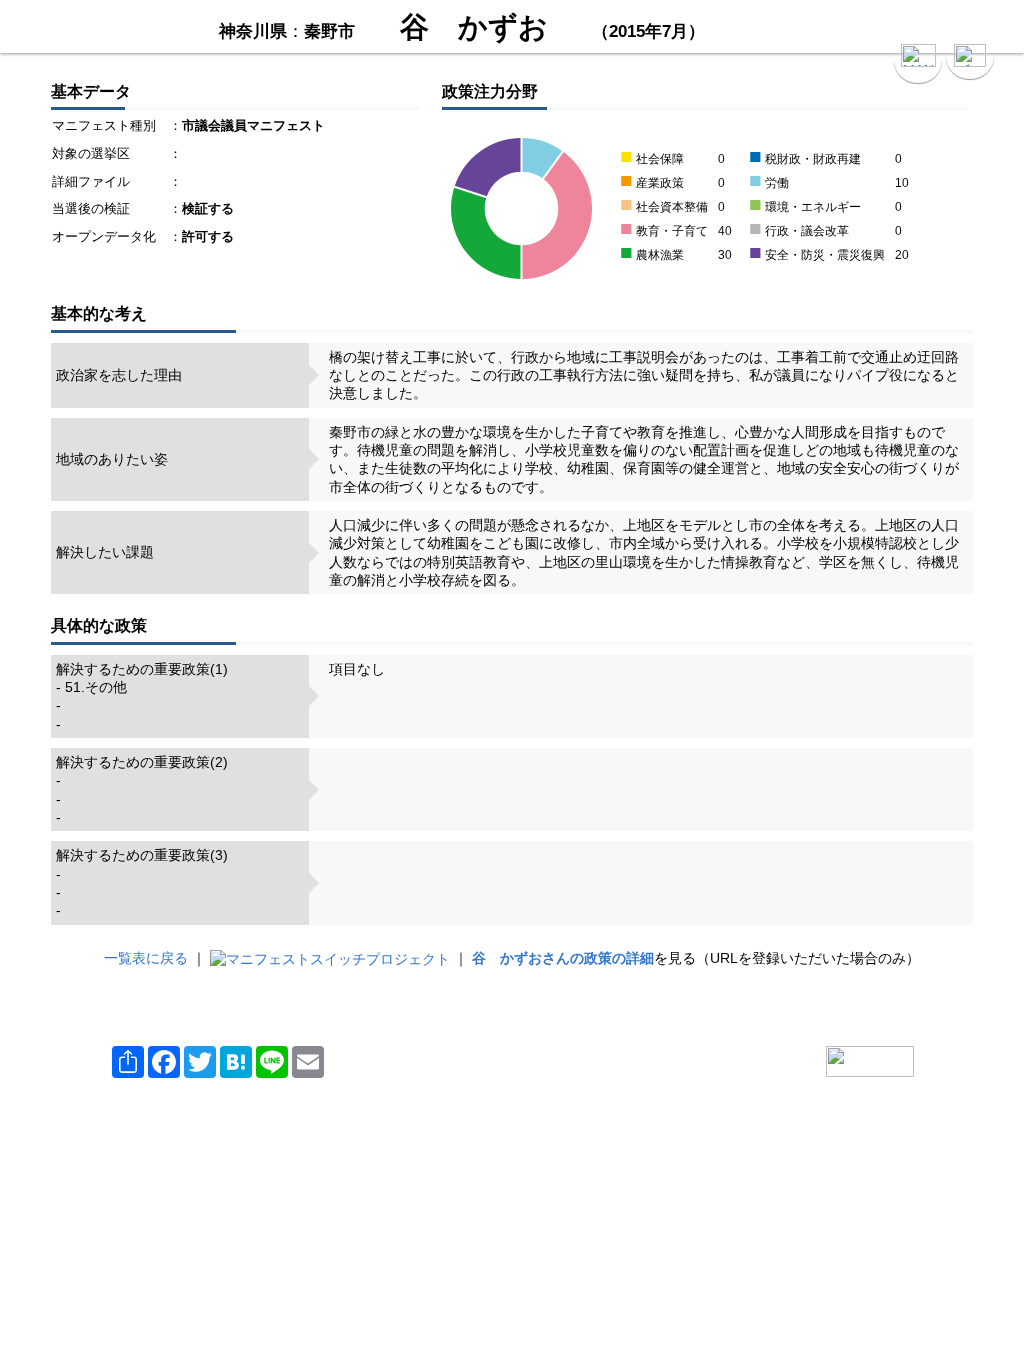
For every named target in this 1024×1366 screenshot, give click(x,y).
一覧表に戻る (146, 958)
